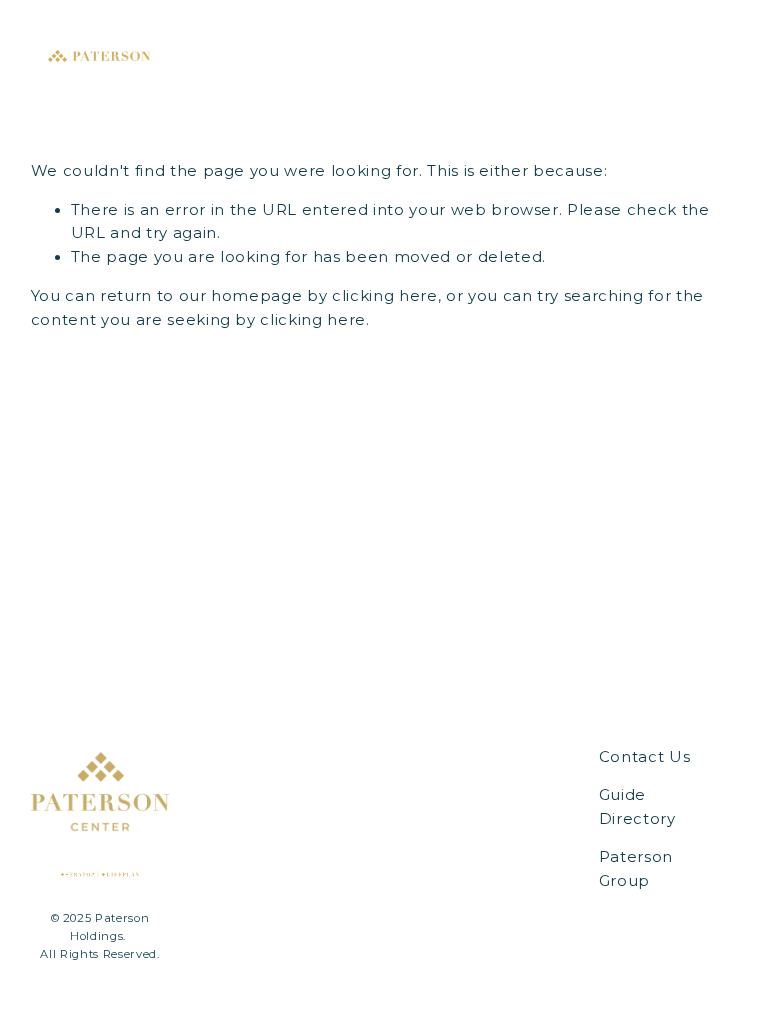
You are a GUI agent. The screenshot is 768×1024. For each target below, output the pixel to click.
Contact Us (645, 757)
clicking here (385, 296)
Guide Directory (637, 807)
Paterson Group (636, 869)
